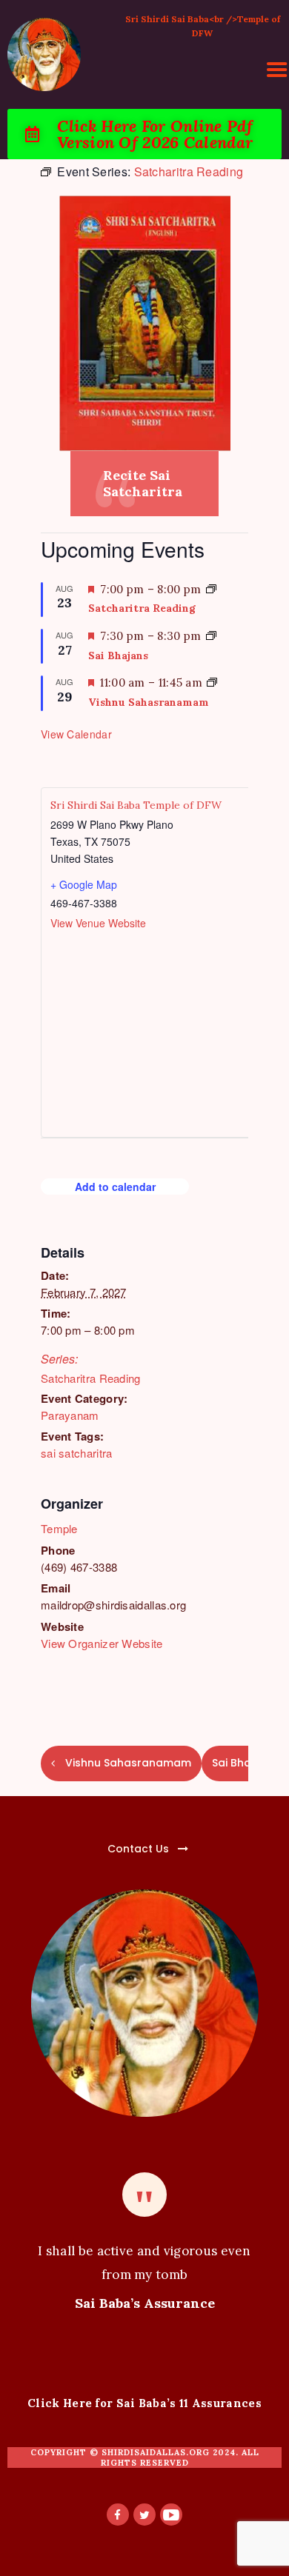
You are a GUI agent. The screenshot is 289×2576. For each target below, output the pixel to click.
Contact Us (138, 1849)
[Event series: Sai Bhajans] (211, 636)
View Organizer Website (102, 1643)
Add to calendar (115, 1187)
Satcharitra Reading (91, 1378)
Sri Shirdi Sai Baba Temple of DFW (136, 805)
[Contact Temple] (104, 1840)
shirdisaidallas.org (156, 2452)
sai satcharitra (77, 1453)
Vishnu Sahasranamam (149, 702)
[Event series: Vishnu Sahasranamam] (212, 683)
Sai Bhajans (118, 655)
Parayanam (70, 1415)
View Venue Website (98, 923)
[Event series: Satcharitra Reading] (211, 589)
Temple (59, 1528)
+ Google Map (84, 884)
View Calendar (76, 734)
